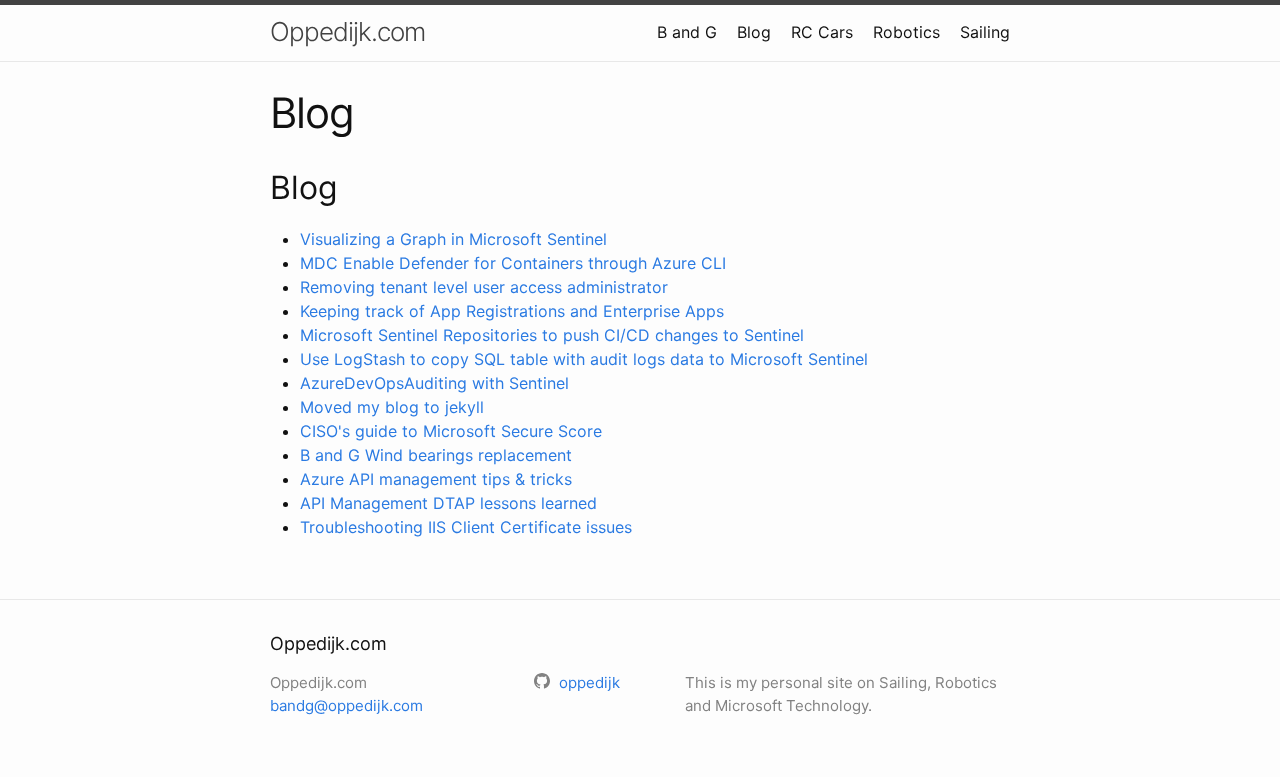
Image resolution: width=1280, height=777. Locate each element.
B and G (687, 32)
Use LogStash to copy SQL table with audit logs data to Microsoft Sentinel (584, 359)
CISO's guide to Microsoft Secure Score (451, 431)
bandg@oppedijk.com (346, 705)
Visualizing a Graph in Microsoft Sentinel (453, 239)
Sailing (985, 32)
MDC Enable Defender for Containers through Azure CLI (513, 263)
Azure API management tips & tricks (436, 479)
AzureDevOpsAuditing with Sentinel (434, 383)
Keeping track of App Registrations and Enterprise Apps (512, 311)
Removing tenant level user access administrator (484, 287)
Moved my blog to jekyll (392, 407)
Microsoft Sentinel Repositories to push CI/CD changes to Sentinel (552, 335)
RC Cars (822, 32)
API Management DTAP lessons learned (448, 503)
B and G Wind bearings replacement (436, 455)
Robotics (906, 32)
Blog (754, 32)
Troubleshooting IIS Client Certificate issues (466, 527)
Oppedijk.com (347, 31)
